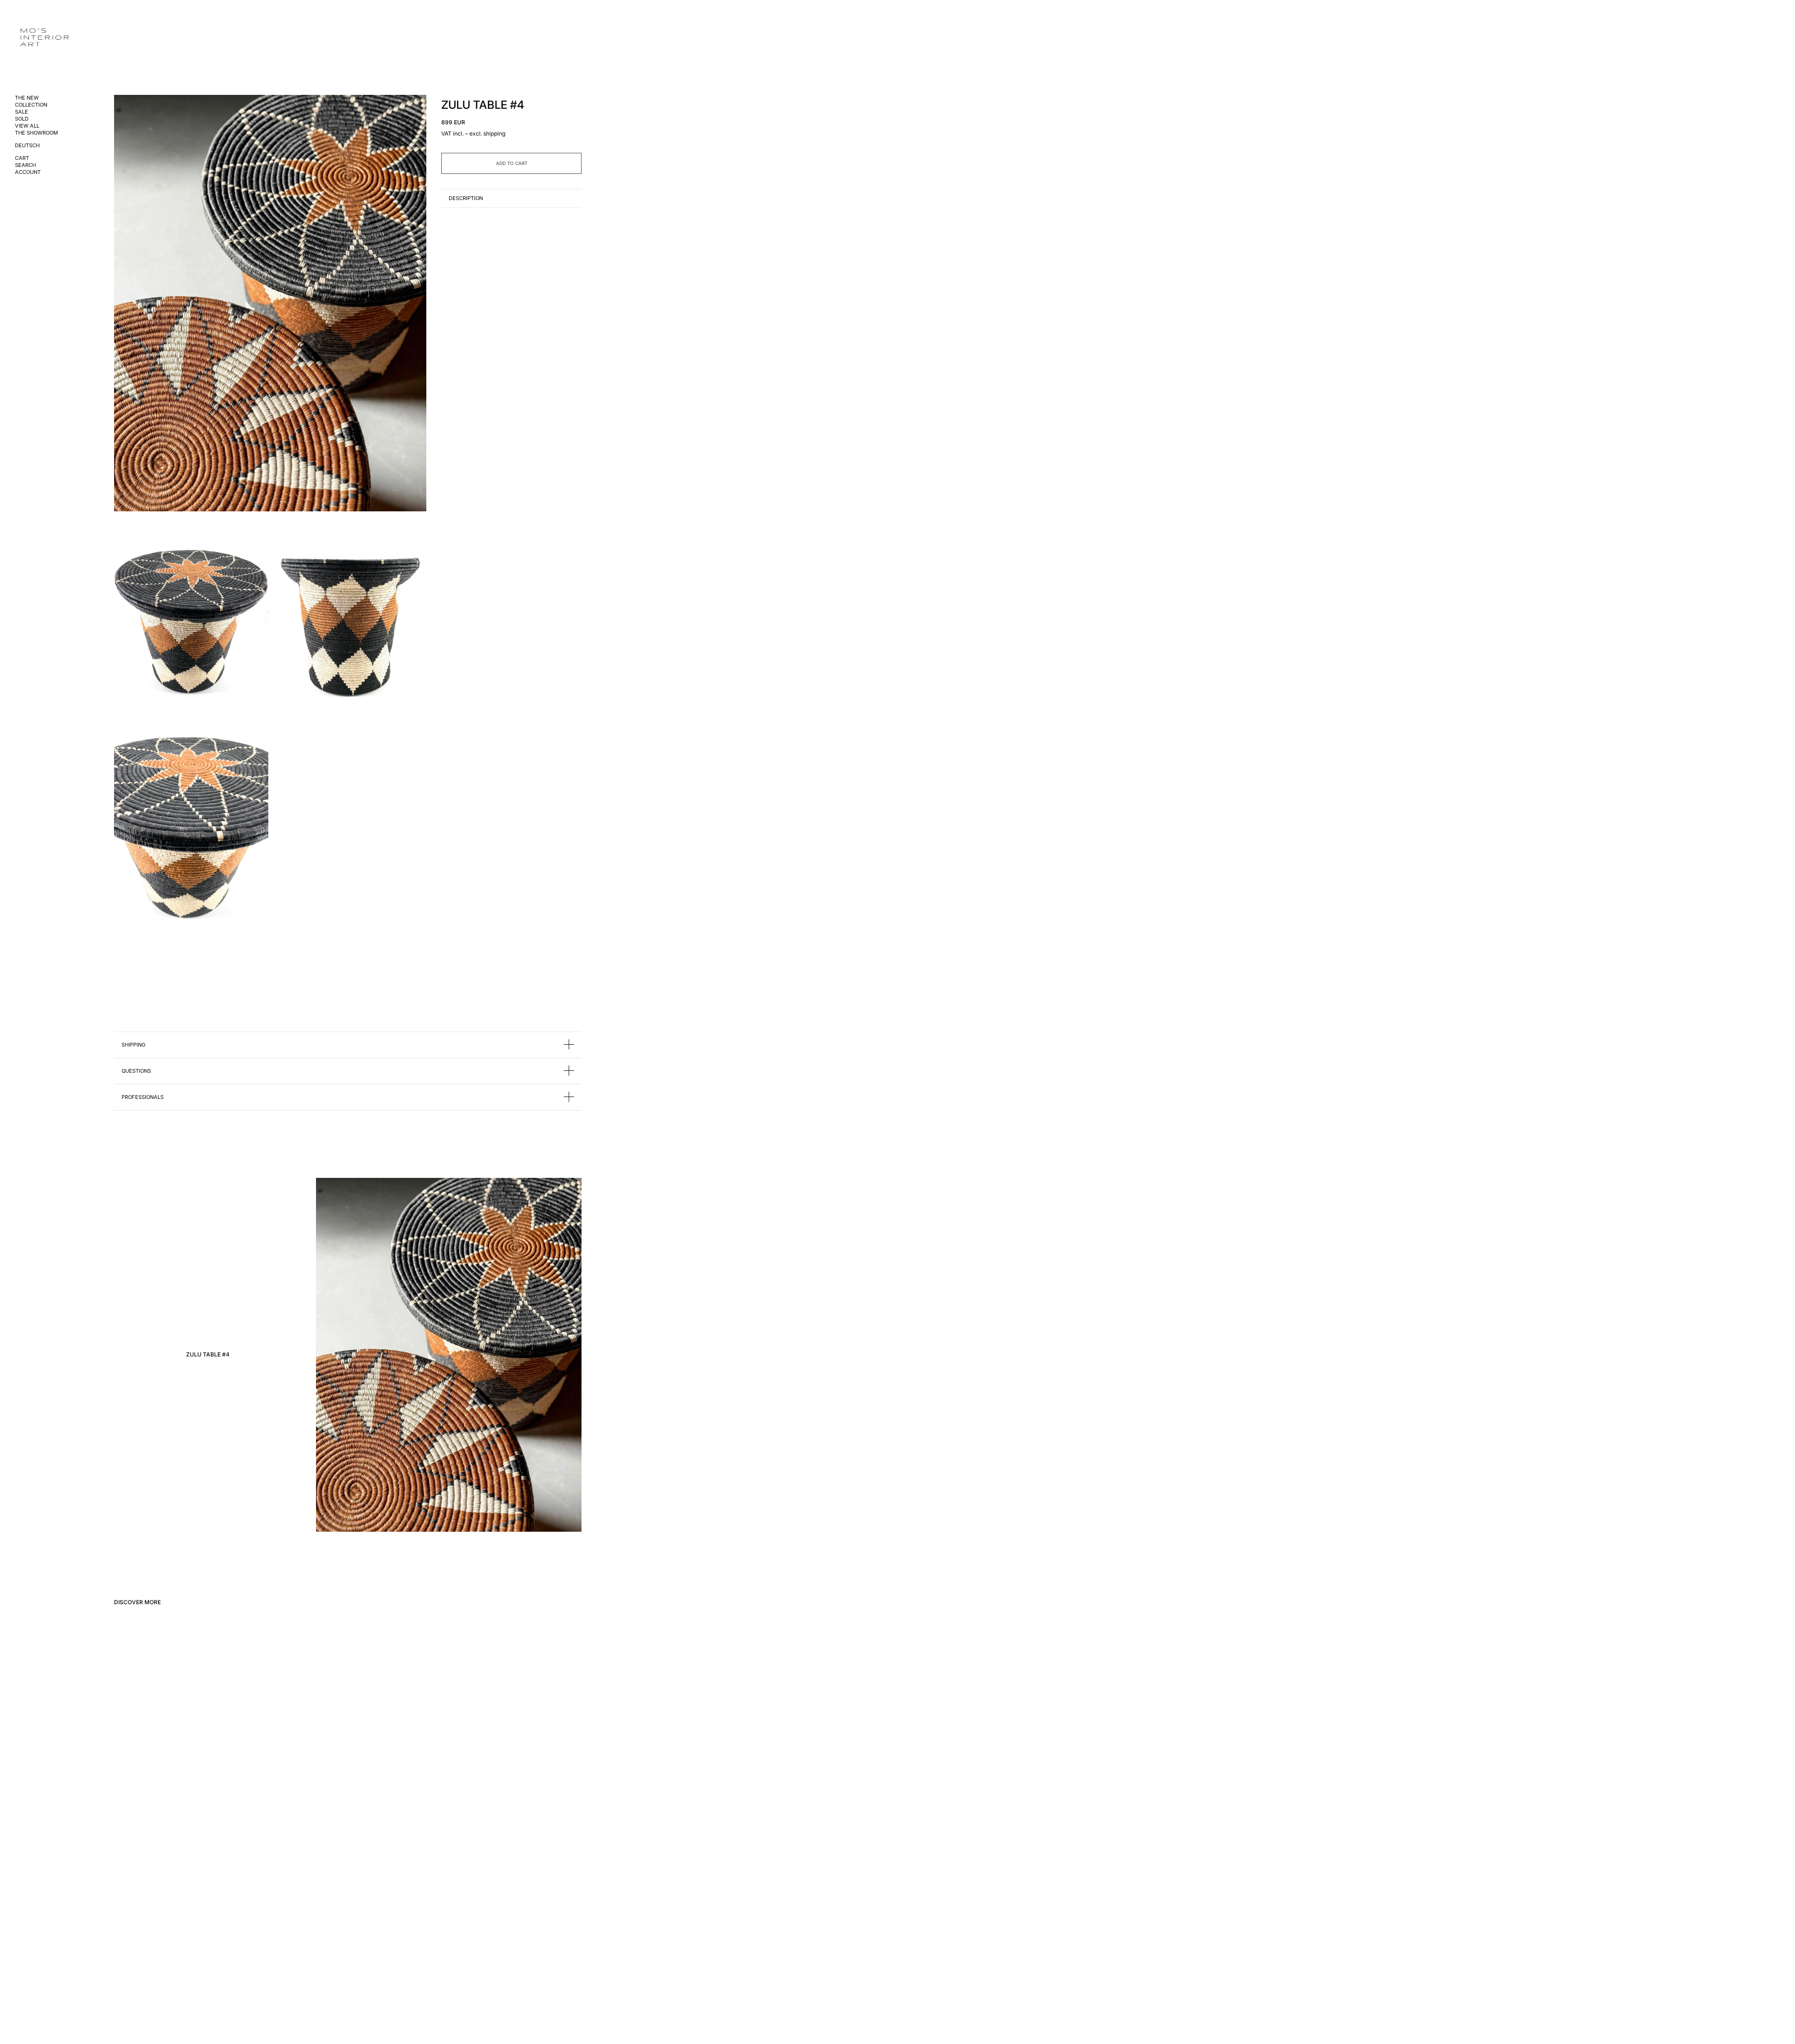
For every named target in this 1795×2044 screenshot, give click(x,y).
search (25, 165)
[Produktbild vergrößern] (270, 303)
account (28, 172)
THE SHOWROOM (36, 133)
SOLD (22, 119)
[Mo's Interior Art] (50, 38)
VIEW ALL (27, 126)
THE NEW (27, 98)
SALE (22, 112)
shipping (494, 133)
